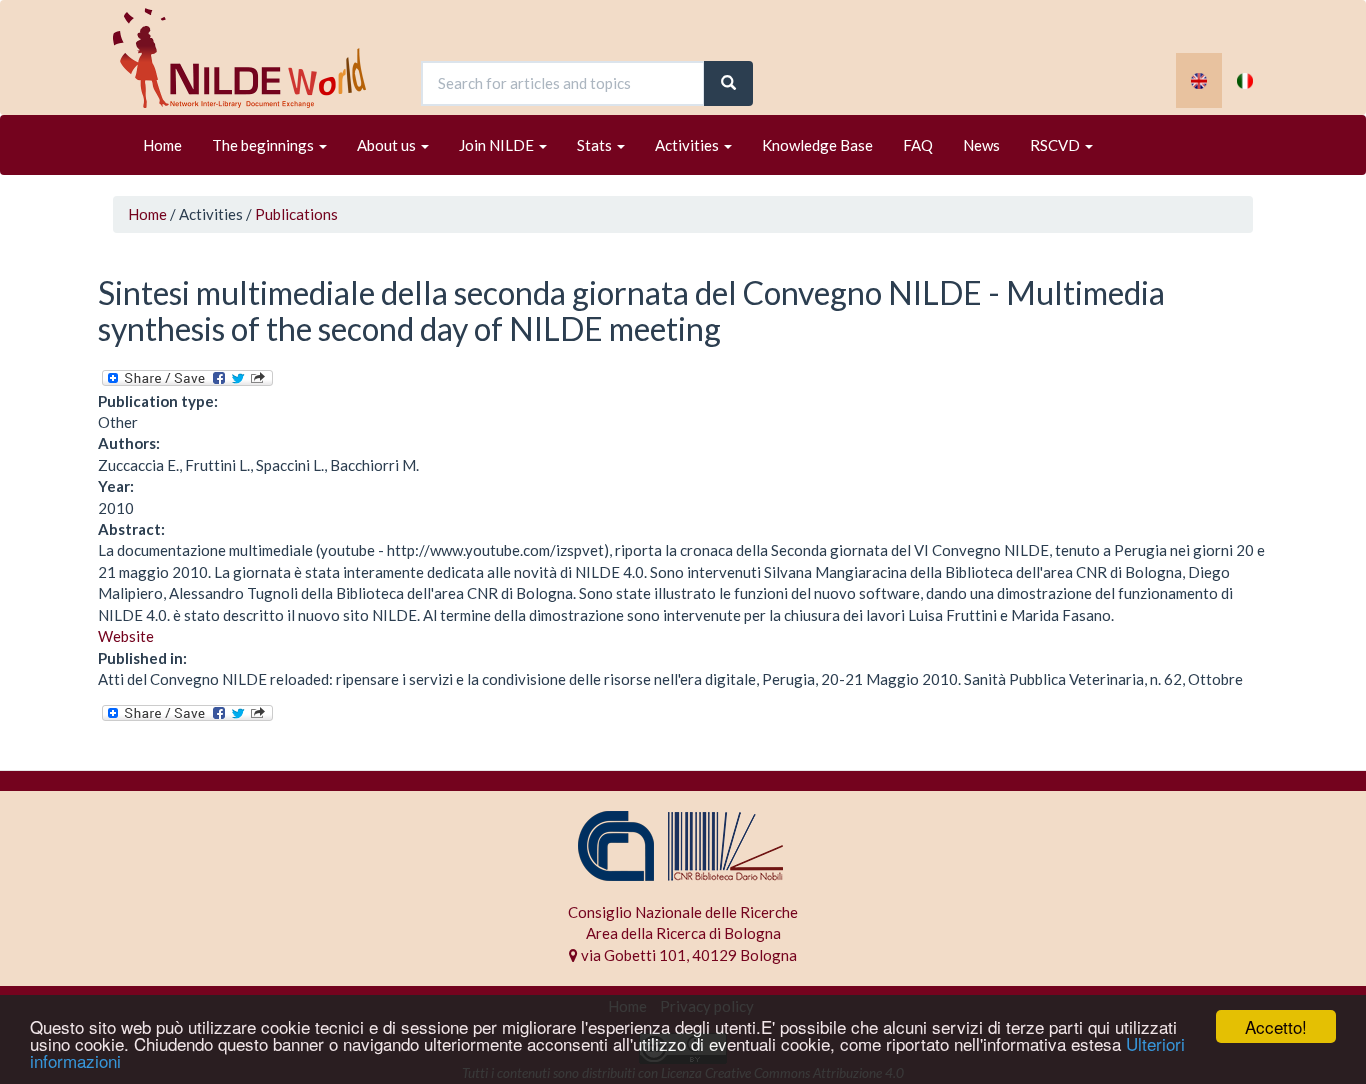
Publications (296, 214)
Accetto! (1276, 1026)
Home (162, 145)
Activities (688, 145)
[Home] (247, 58)
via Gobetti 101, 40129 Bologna (687, 955)
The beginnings (264, 145)
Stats (596, 145)
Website (126, 636)
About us (388, 145)
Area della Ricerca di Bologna (683, 933)
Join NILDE (498, 145)
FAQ (918, 145)
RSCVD (1056, 145)
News (981, 145)
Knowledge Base (817, 145)
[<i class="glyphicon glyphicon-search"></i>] (728, 83)
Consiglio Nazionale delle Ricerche (683, 912)
